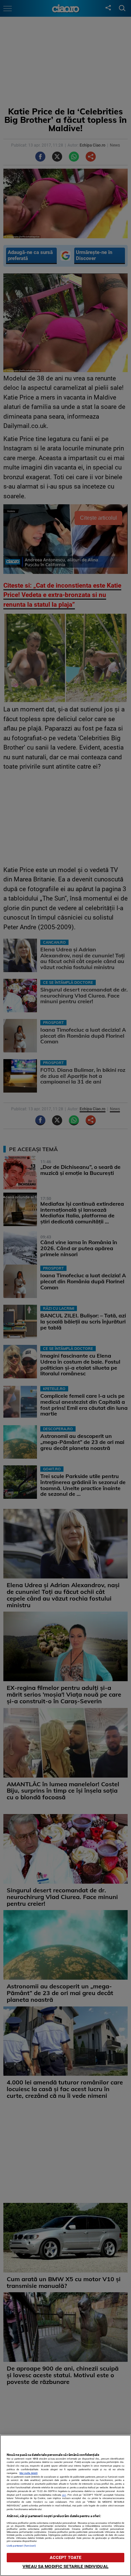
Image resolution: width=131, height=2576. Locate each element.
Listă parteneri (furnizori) (21, 2546)
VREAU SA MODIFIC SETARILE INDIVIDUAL (65, 2566)
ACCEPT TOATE (66, 2557)
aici (64, 2495)
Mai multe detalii (29, 2473)
